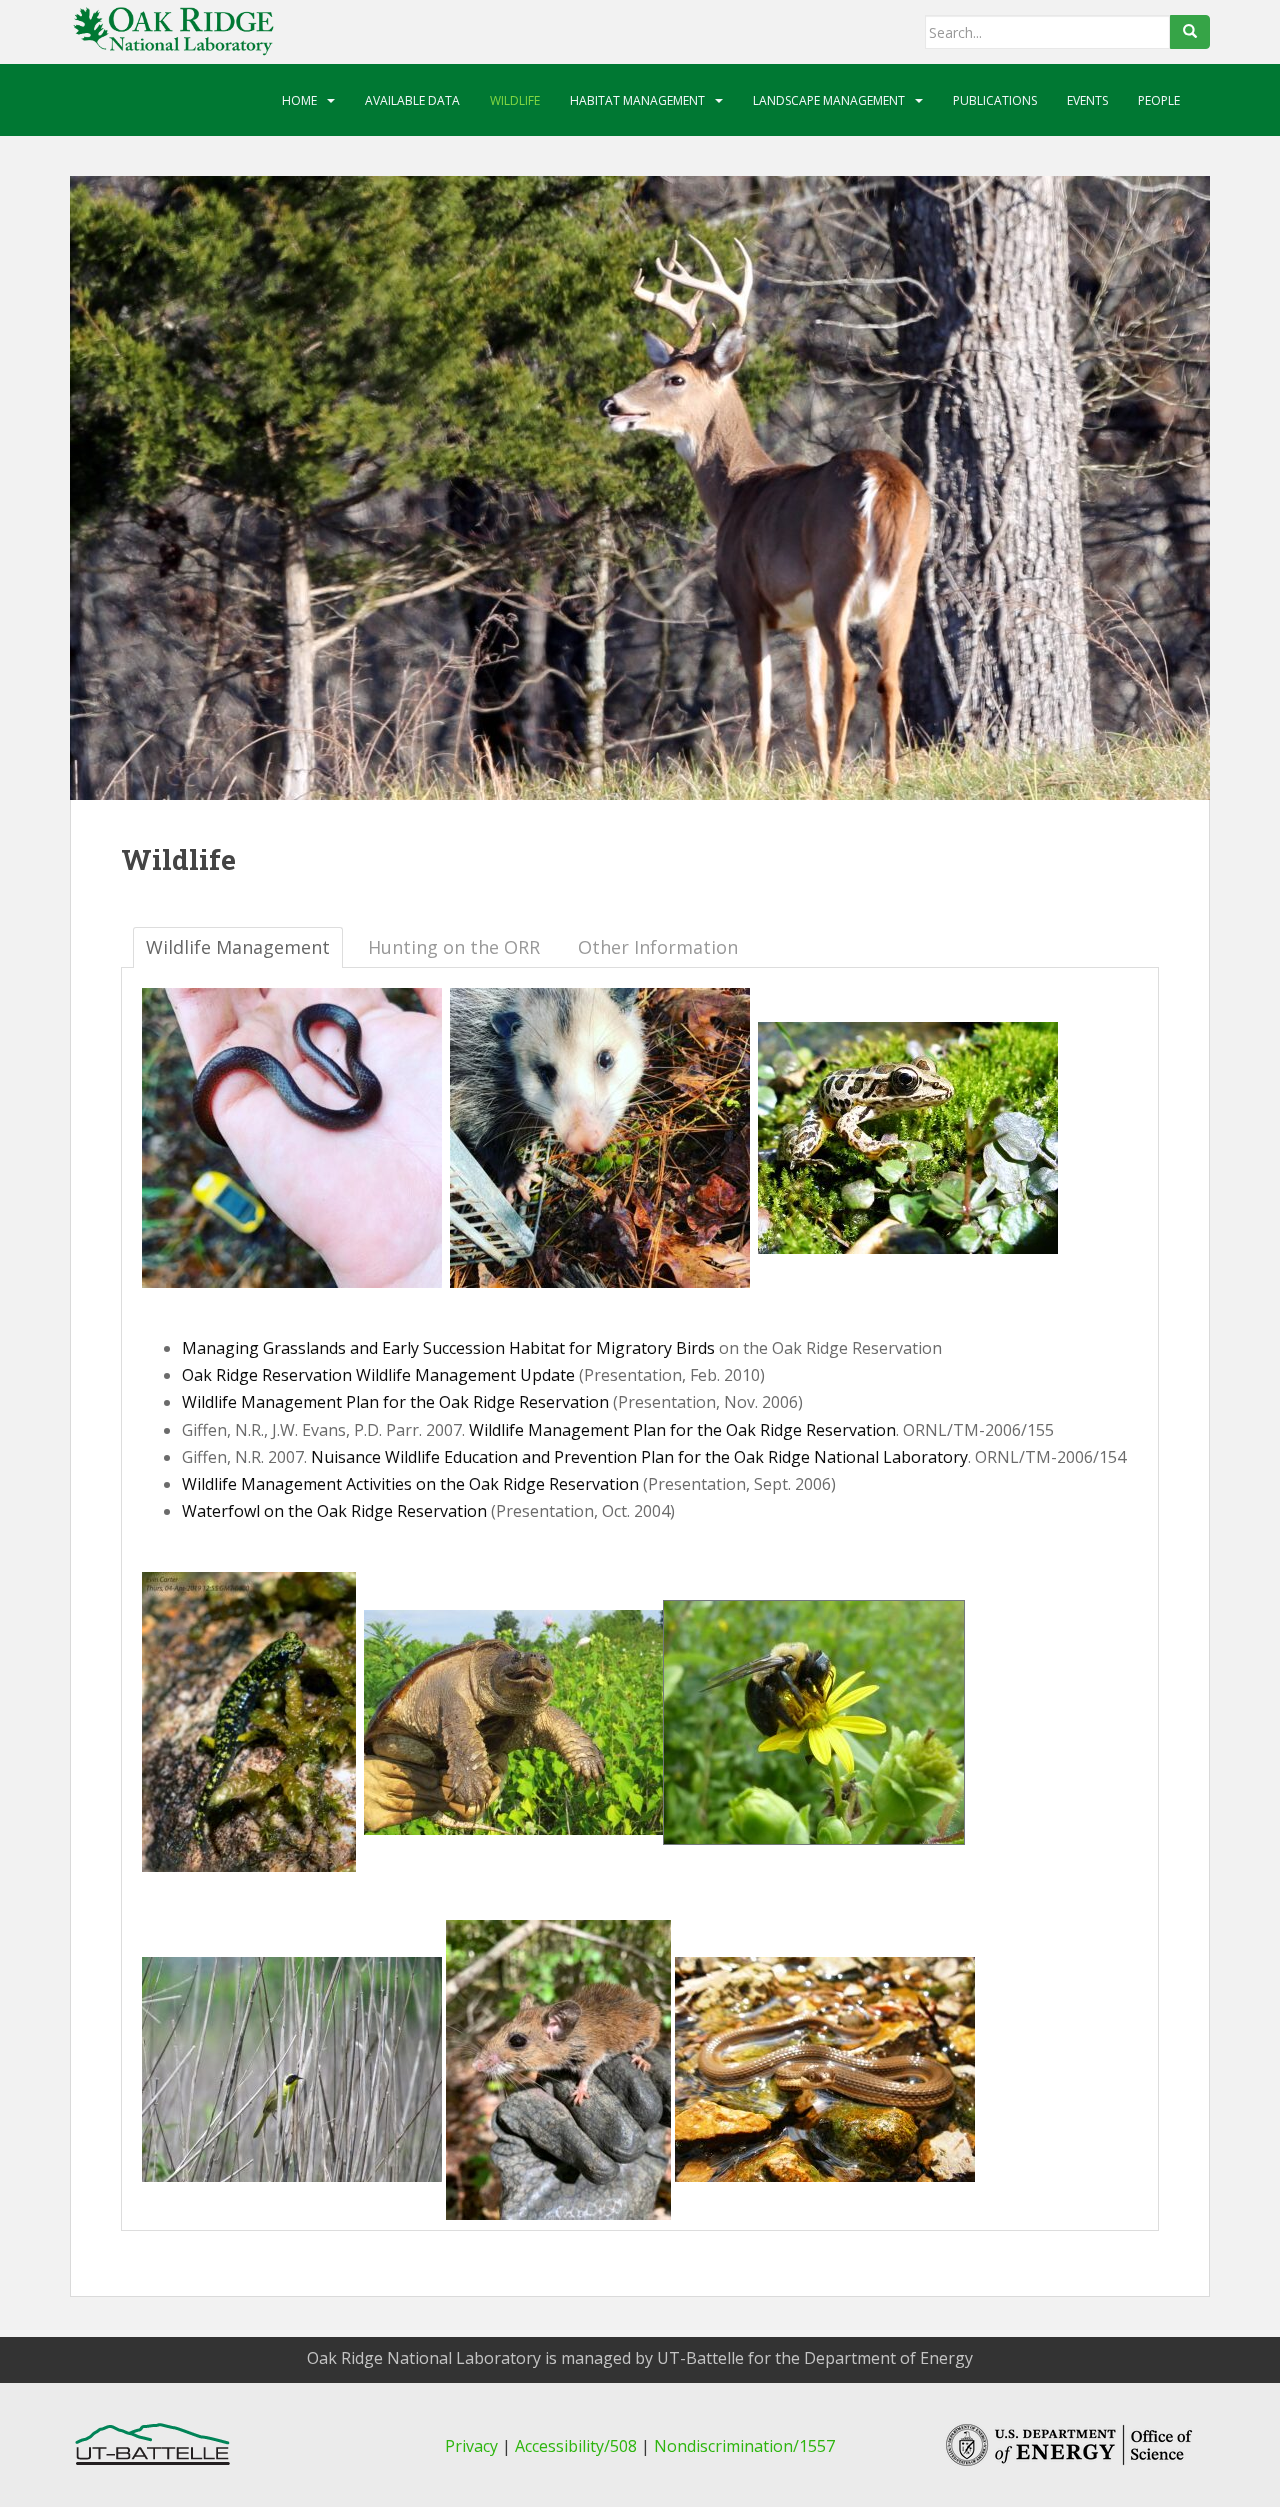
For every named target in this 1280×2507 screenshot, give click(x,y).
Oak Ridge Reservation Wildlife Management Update (380, 1375)
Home (299, 100)
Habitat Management (637, 100)
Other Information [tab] (658, 947)
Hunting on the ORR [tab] (454, 947)
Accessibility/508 (576, 2446)
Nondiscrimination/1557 (744, 2446)
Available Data (412, 100)
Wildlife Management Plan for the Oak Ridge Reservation (395, 1402)
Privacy (471, 2446)
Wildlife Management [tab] (238, 947)
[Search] (1190, 32)
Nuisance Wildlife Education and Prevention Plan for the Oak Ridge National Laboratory (639, 1457)
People (1159, 100)
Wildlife (515, 100)
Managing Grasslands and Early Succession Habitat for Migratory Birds (448, 1348)
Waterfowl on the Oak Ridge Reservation (334, 1511)
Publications (995, 100)
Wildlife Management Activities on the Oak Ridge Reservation (410, 1484)
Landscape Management (829, 100)
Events (1087, 100)
